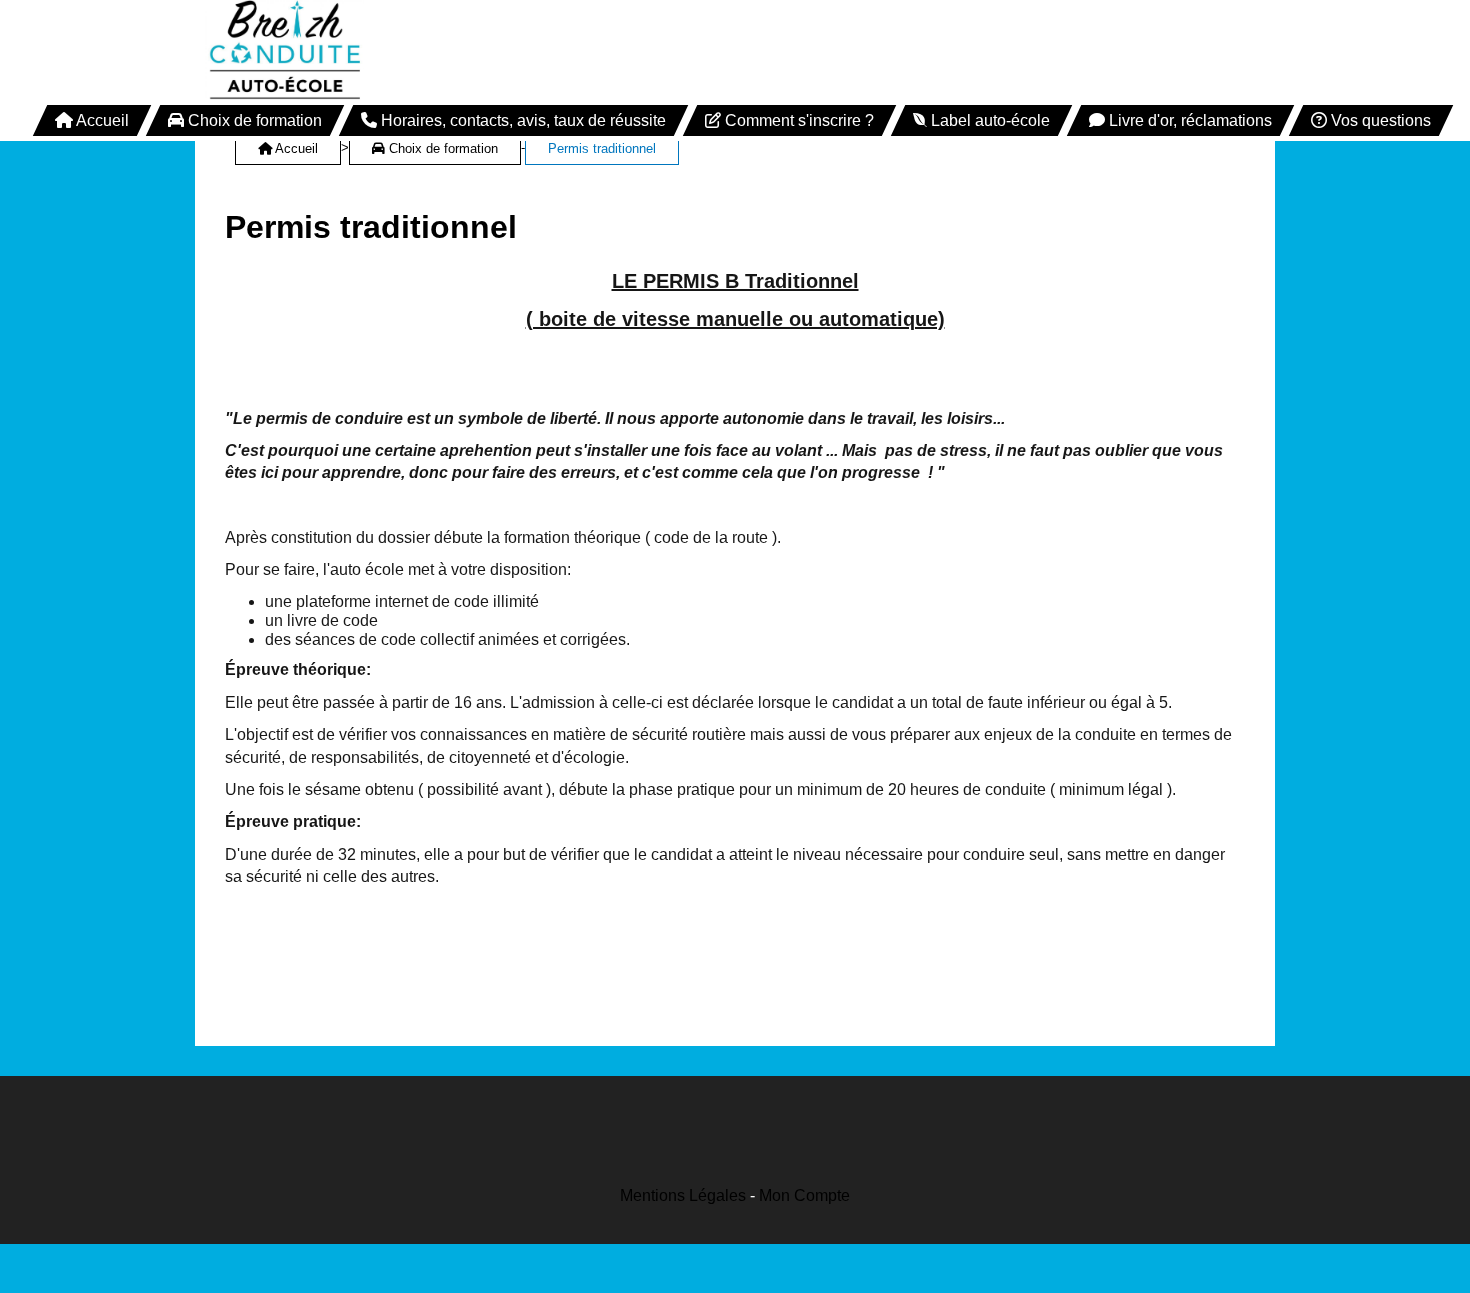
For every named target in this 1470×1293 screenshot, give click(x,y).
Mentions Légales (683, 1195)
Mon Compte (804, 1195)
